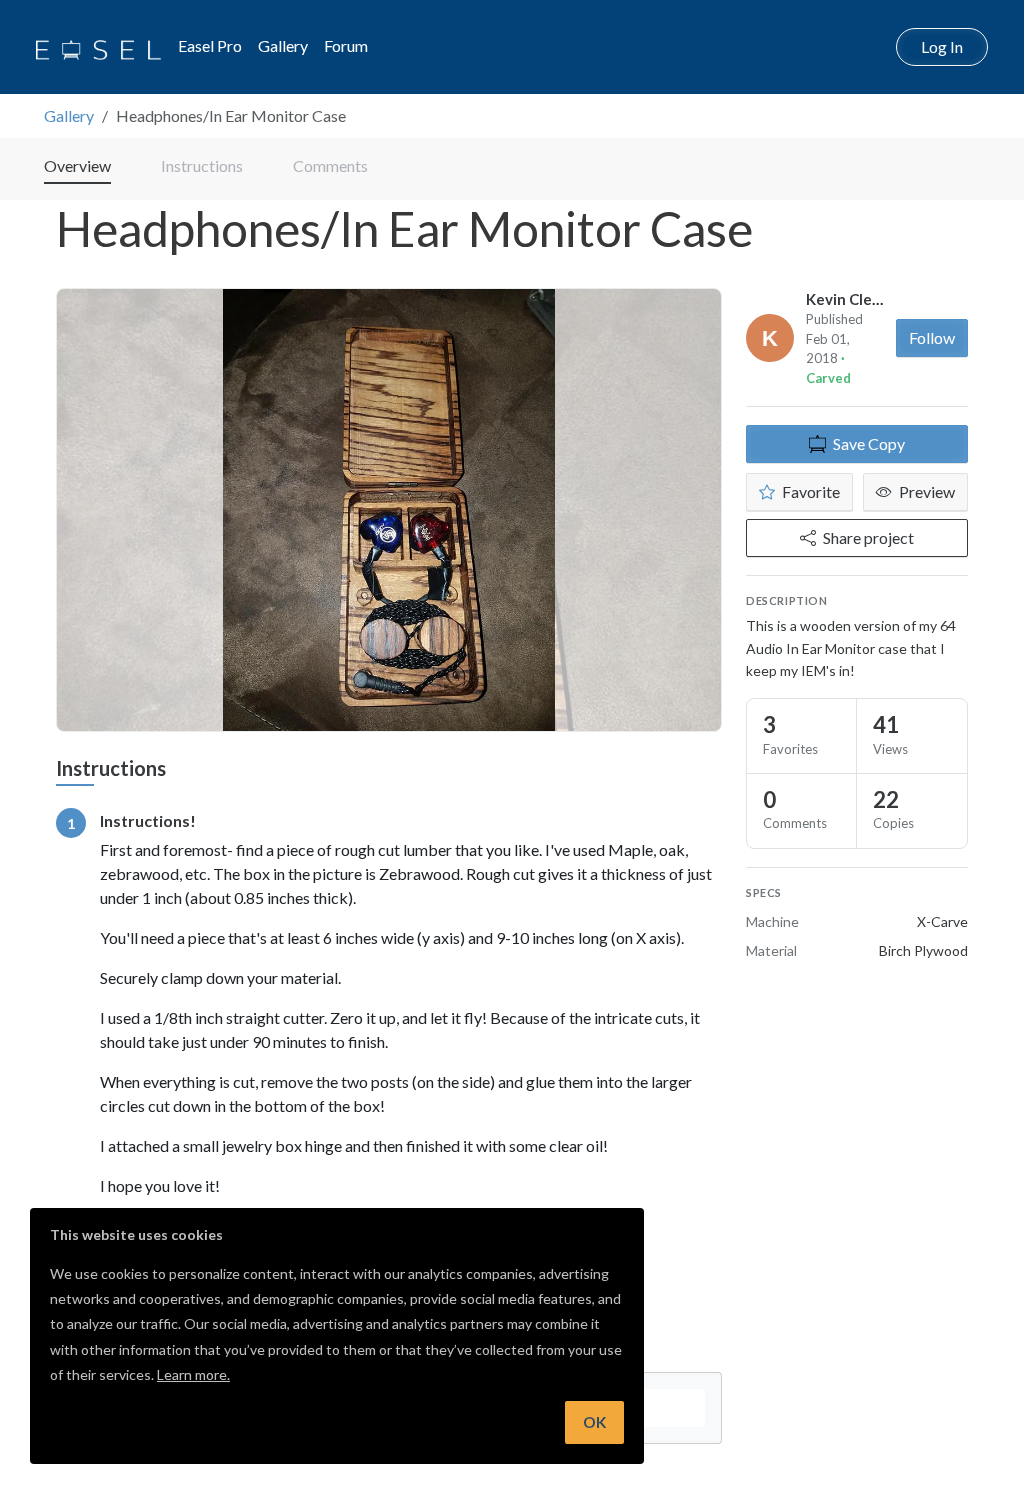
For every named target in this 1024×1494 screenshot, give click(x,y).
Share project (868, 537)
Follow (932, 337)
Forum (346, 45)
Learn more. (193, 1374)
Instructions (202, 165)
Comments (330, 165)
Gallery (283, 45)
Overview (77, 165)
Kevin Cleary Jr (857, 299)
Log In (942, 46)
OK (594, 1422)
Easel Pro (210, 45)
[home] (98, 47)
